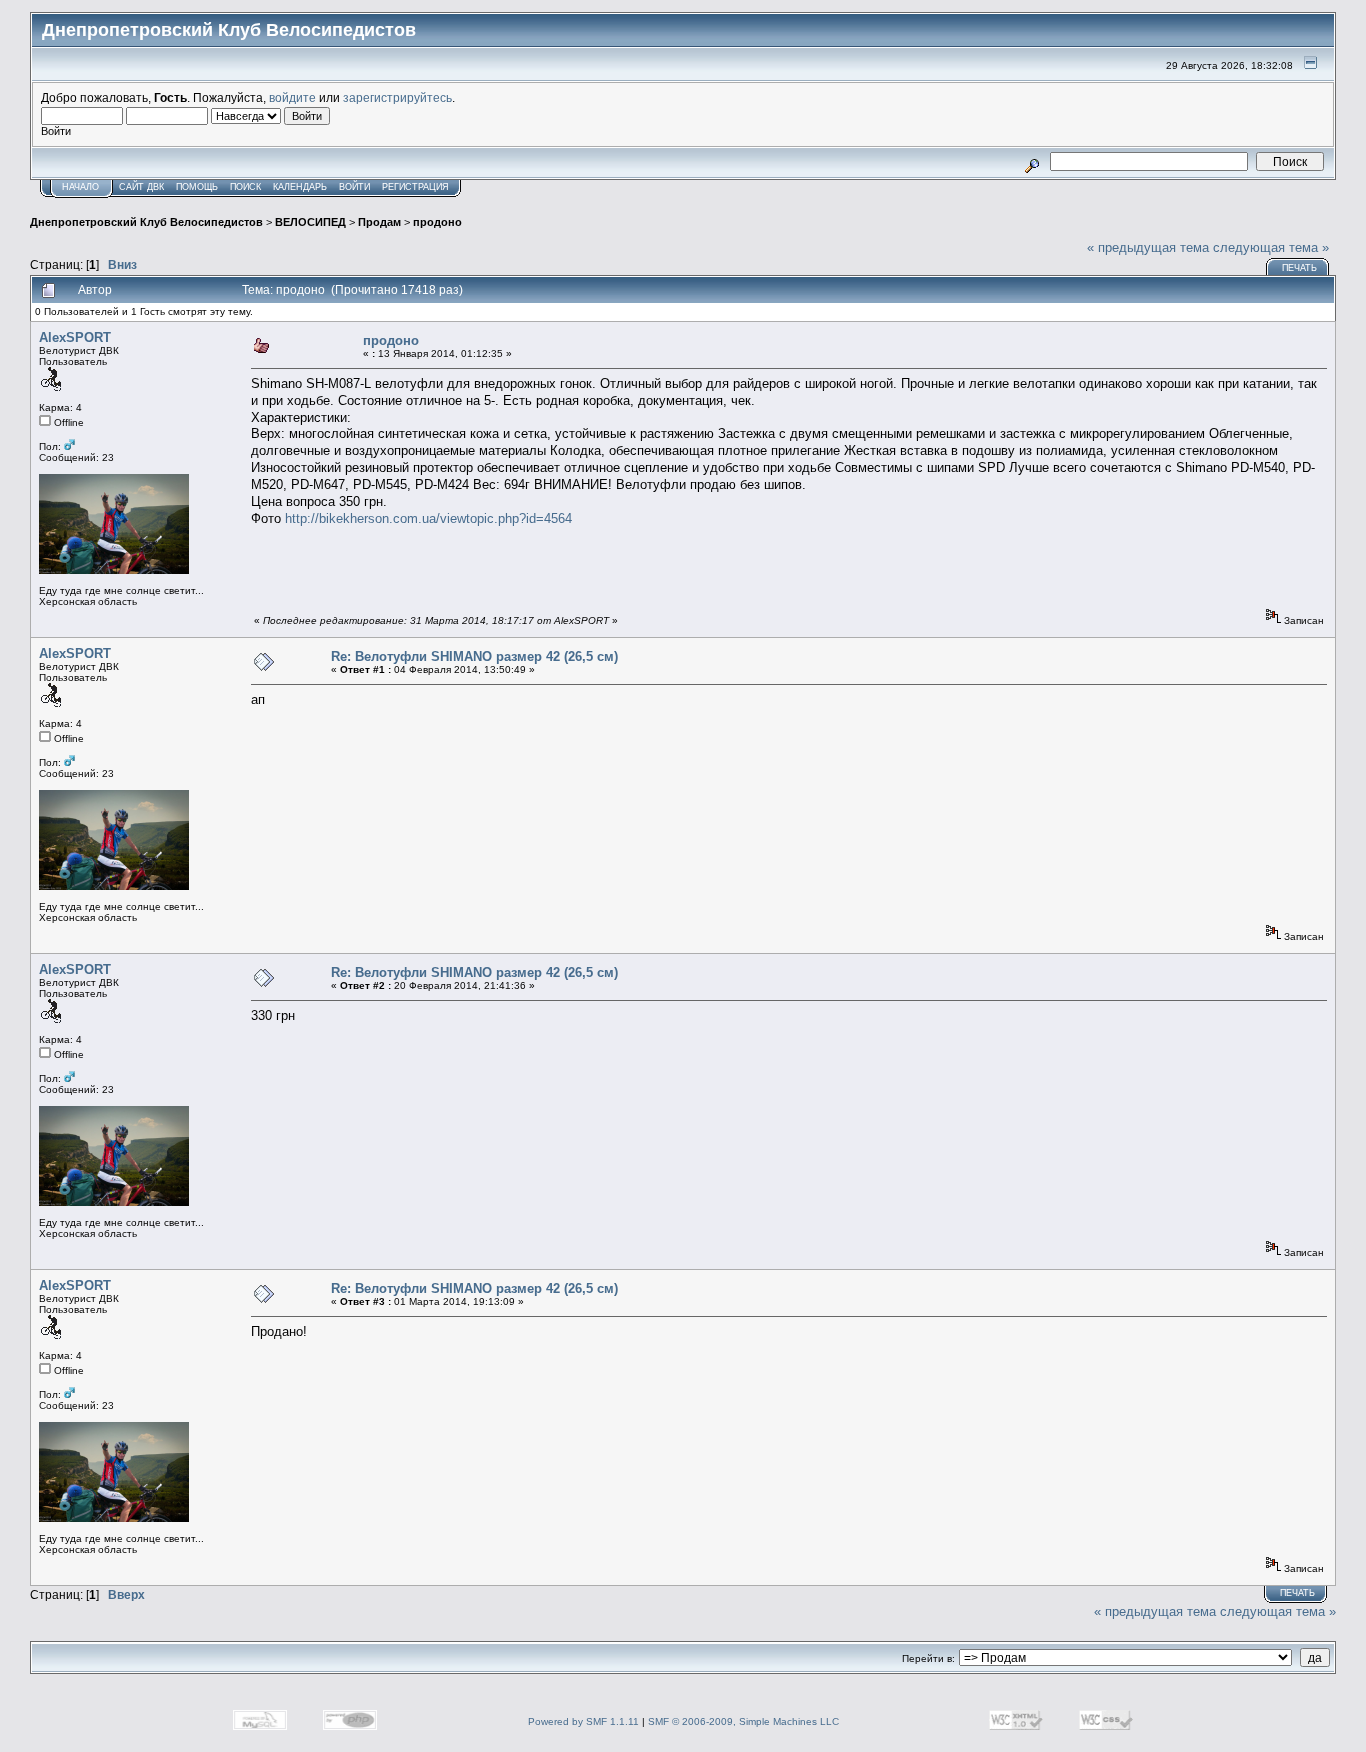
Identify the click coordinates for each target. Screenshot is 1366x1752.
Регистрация (415, 187)
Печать (1299, 268)
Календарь (300, 187)
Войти (354, 187)
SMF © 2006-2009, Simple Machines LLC (743, 1721)
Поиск (245, 187)
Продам (379, 222)
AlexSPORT (75, 337)
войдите (292, 97)
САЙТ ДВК (141, 187)
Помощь (197, 187)
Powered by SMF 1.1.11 (583, 1721)
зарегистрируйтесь (397, 97)
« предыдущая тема (1148, 247)
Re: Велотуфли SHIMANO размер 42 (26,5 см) (474, 656)
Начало (80, 187)
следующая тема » (1271, 247)
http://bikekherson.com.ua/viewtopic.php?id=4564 (428, 518)
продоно (437, 222)
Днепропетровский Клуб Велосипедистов (146, 222)
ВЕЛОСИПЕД (310, 222)
